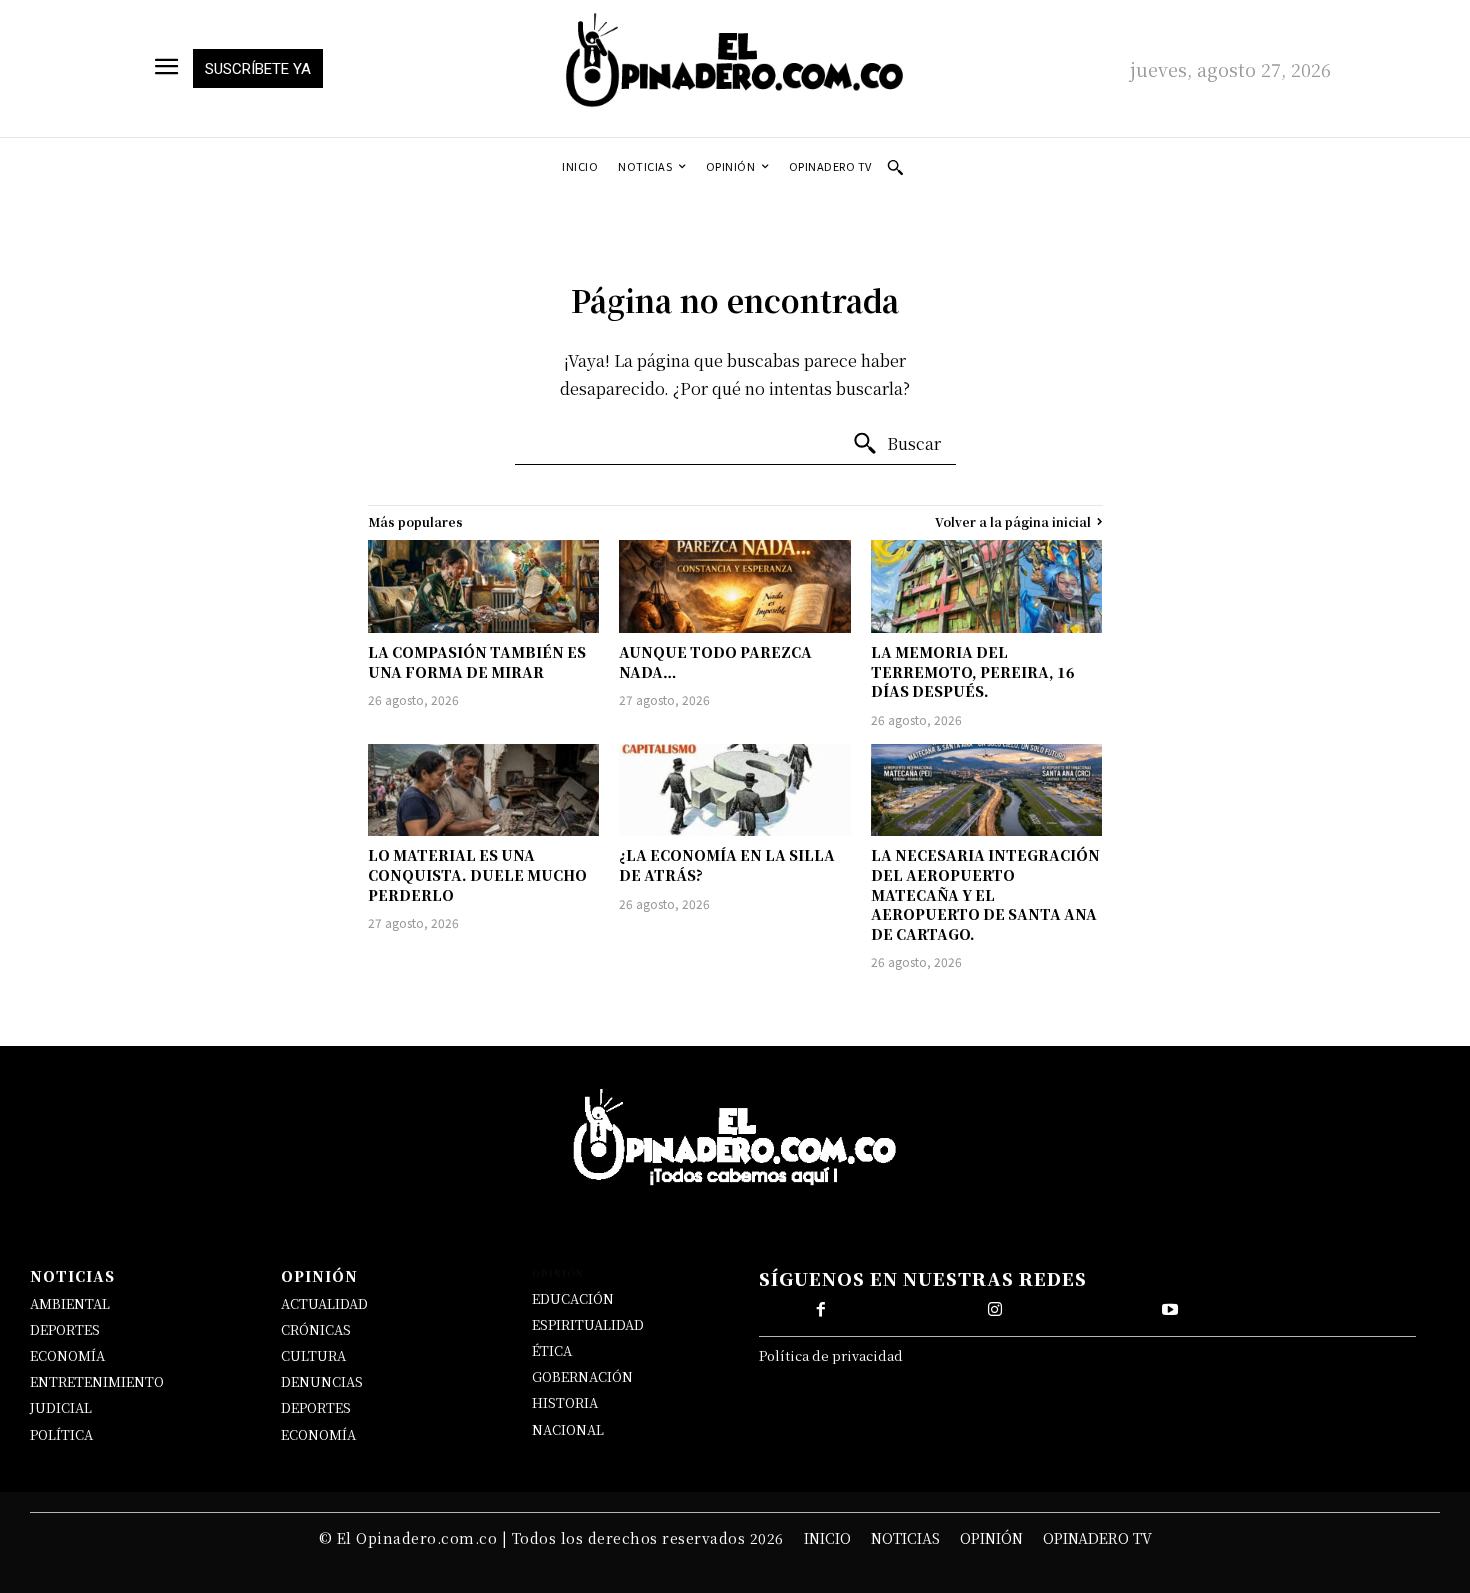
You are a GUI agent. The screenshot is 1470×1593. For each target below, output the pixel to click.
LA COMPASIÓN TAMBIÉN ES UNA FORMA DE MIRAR (477, 662)
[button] (895, 167)
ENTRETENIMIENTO (97, 1381)
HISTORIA (565, 1402)
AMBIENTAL (70, 1303)
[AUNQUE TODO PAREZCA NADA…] (735, 586)
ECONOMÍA (67, 1355)
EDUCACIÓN (573, 1298)
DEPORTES (65, 1329)
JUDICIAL (61, 1407)
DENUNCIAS (322, 1381)
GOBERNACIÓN (582, 1376)
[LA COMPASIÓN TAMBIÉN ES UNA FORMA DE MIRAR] (484, 586)
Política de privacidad (831, 1355)
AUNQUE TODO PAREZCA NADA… (715, 662)
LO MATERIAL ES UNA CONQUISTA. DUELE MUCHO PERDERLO (477, 874)
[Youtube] (1170, 1310)
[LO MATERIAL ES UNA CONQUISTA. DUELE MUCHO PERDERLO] (484, 790)
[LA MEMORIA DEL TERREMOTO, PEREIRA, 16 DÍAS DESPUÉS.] (987, 586)
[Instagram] (995, 1310)
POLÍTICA (61, 1434)
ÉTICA (552, 1350)
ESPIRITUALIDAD (588, 1324)
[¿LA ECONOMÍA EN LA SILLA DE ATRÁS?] (735, 790)
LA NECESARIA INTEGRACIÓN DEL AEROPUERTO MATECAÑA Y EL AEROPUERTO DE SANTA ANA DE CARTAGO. (985, 894)
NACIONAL (568, 1429)
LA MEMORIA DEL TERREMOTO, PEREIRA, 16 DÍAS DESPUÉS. (973, 671)
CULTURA (313, 1355)
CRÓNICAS (316, 1329)
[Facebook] (821, 1310)
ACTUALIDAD (324, 1303)
